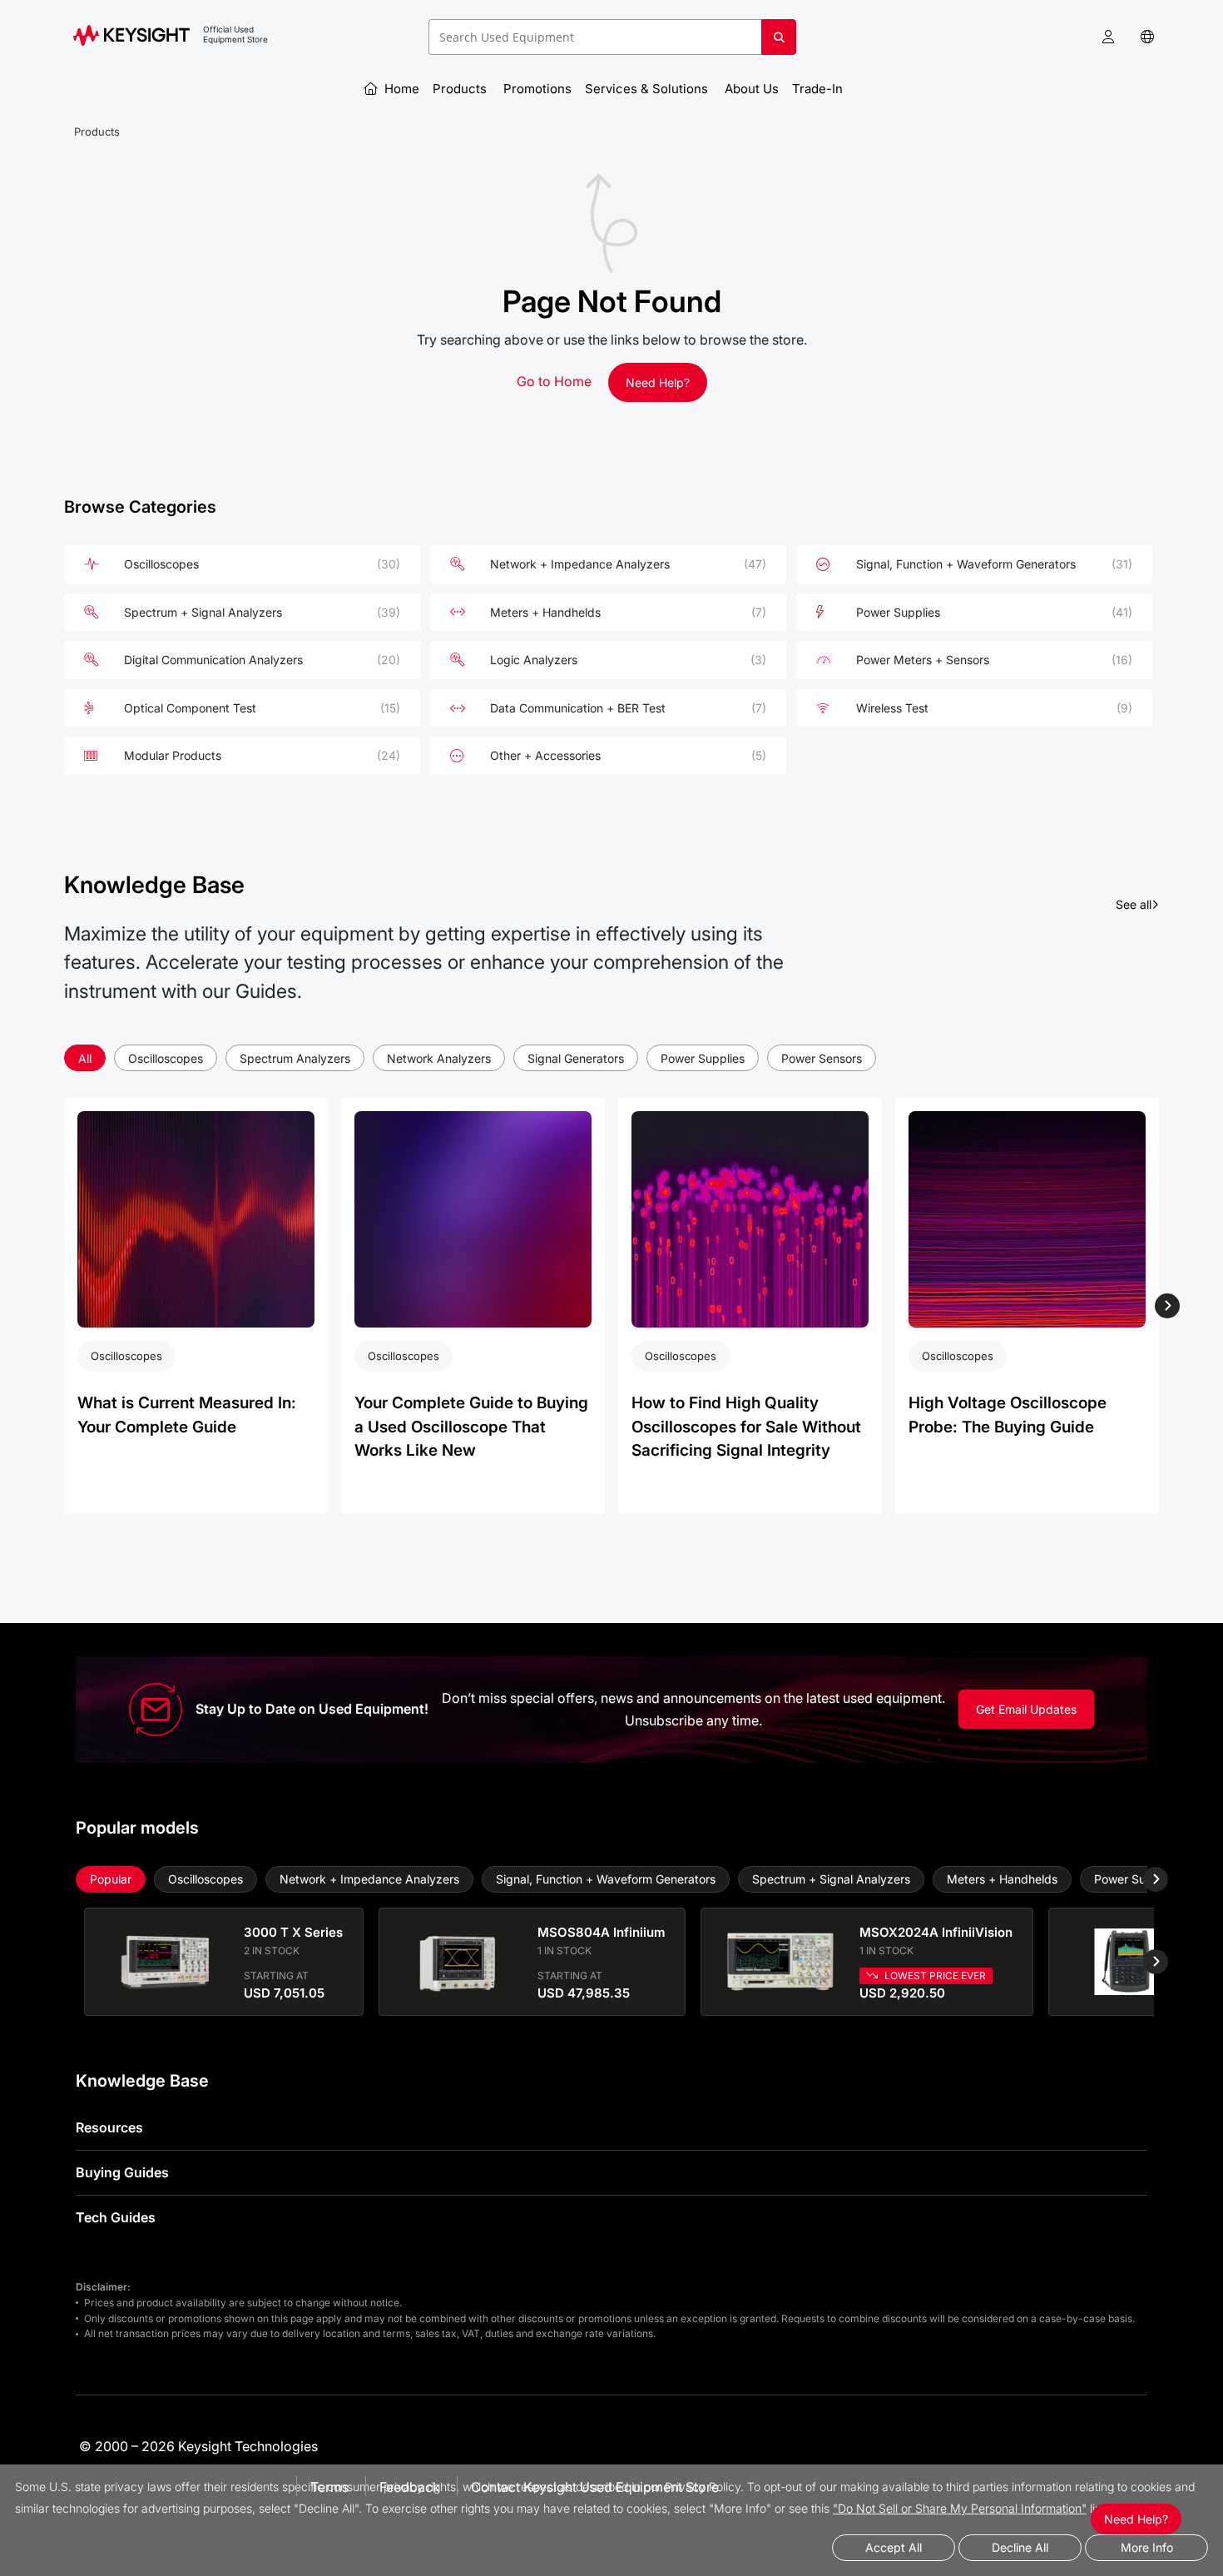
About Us (752, 89)
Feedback (410, 2487)
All (85, 1058)
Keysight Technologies (248, 2446)
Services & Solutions (648, 89)
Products (461, 89)
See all (1137, 904)
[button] (1108, 37)
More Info (1147, 2547)
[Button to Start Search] (779, 43)
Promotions (537, 89)
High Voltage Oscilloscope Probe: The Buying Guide (1008, 1415)
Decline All (1020, 2547)
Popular (111, 1879)
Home (400, 89)
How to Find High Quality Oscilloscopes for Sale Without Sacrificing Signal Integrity (746, 1427)
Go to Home (554, 381)
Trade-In (819, 89)
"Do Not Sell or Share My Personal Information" (960, 2508)
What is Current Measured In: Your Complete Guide (187, 1415)
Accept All (894, 2547)
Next (1166, 1306)
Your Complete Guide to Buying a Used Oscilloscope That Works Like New (471, 1427)
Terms (329, 2487)
